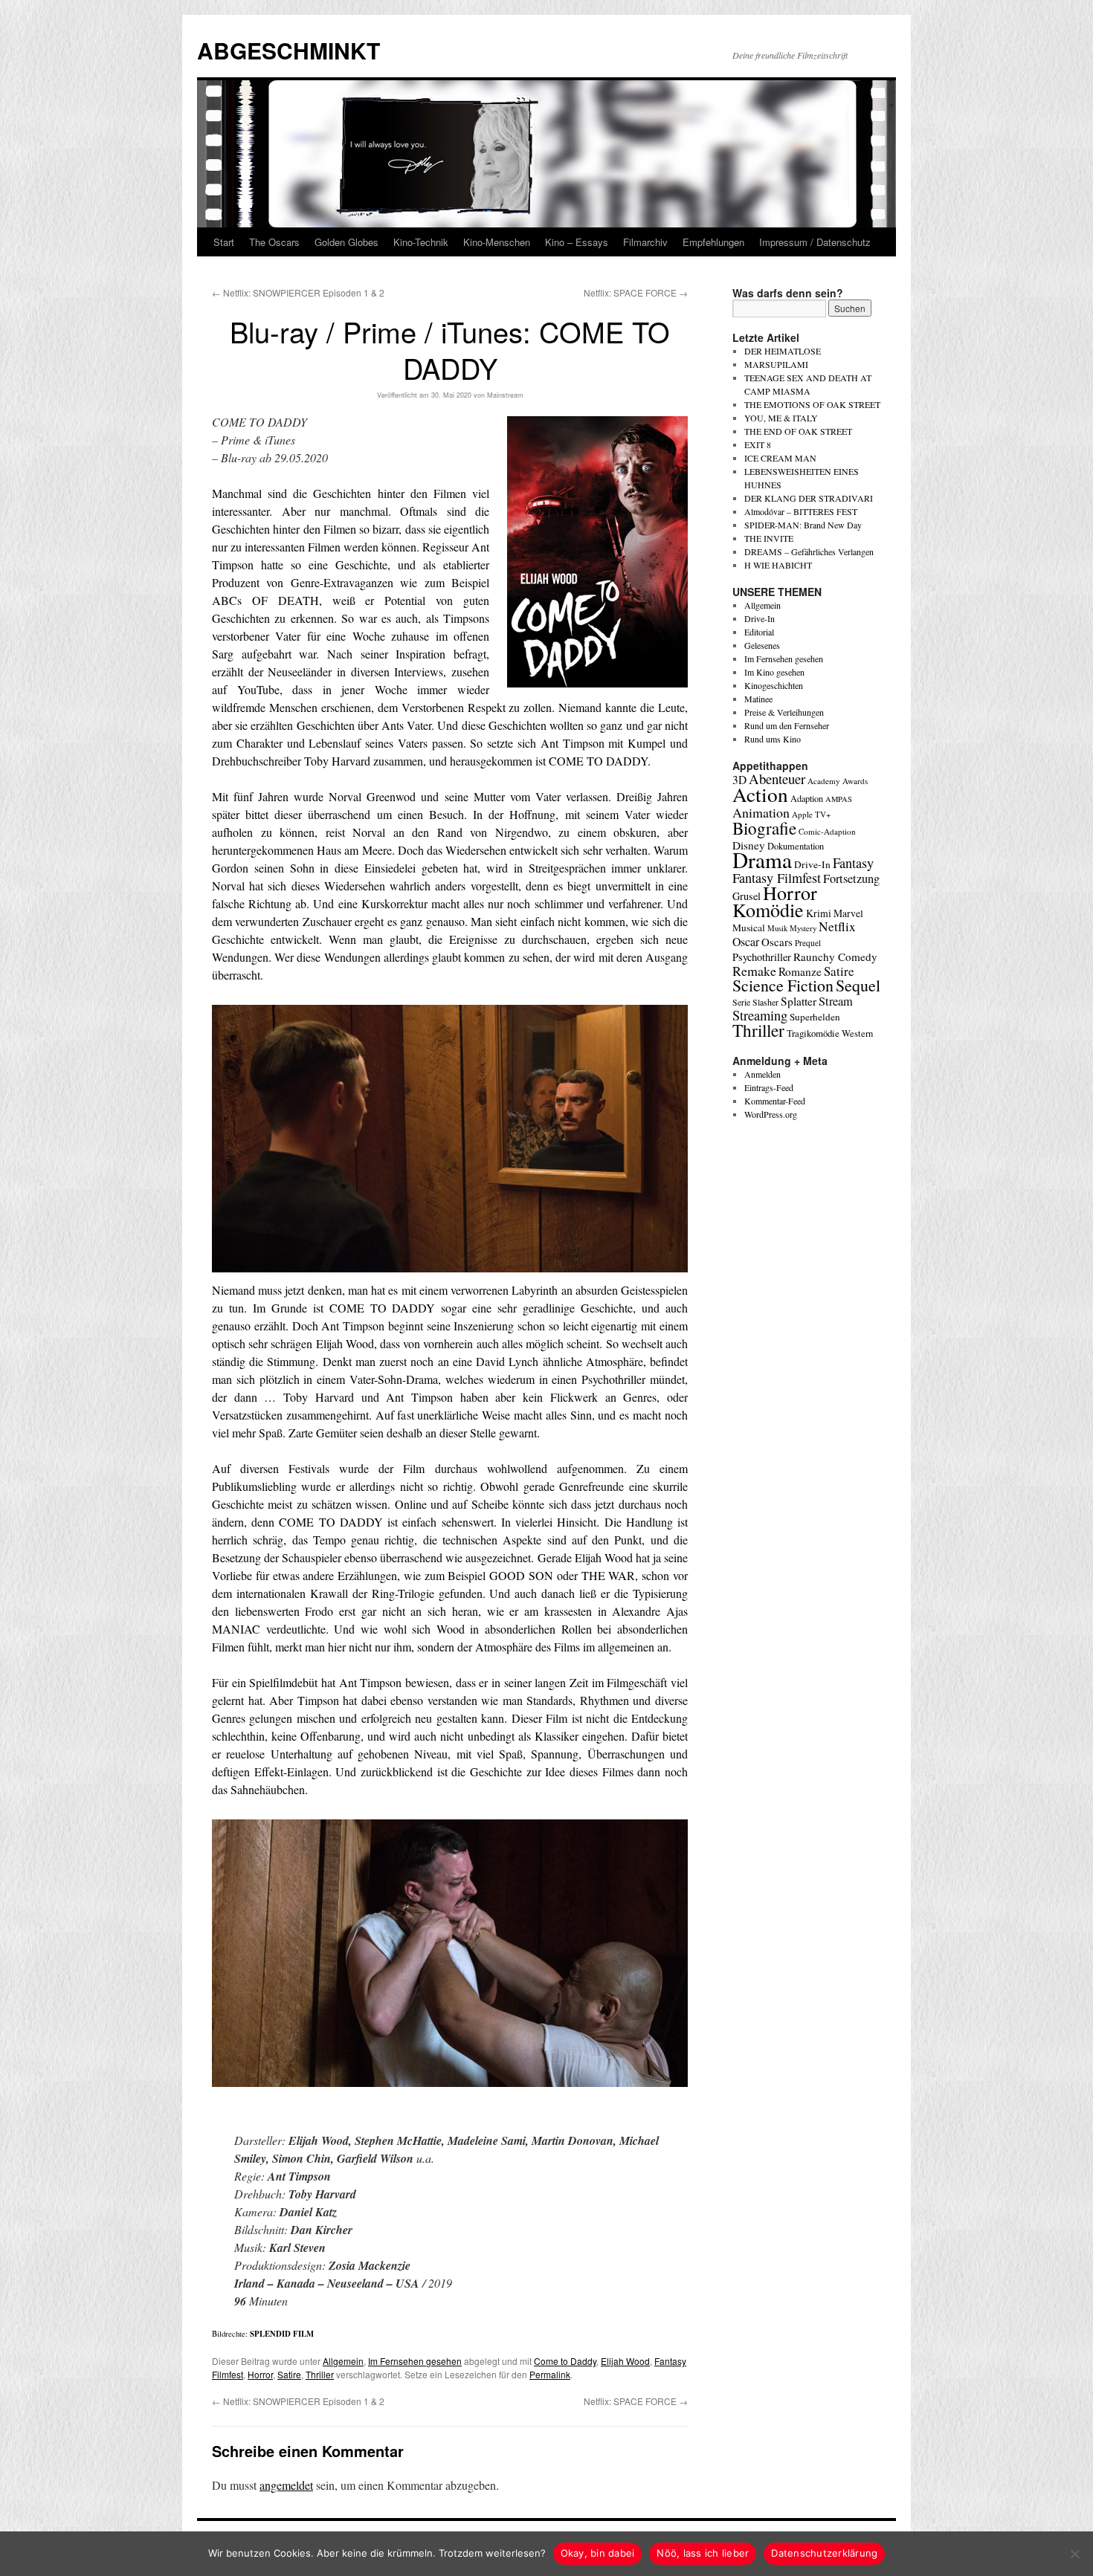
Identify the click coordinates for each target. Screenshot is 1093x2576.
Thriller (320, 2374)
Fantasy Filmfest (777, 878)
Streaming (760, 1015)
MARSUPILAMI (776, 364)
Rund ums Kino (773, 739)
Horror (260, 2374)
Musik (777, 928)
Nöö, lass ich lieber (703, 2553)
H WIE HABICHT (778, 565)
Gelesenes (762, 645)
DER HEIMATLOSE (783, 351)
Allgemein (343, 2361)
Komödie (768, 909)
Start (224, 242)
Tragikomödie (813, 1033)
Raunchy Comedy (835, 957)
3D (739, 780)
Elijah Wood (625, 2361)
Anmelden (762, 1074)
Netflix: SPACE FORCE (636, 292)
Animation (761, 812)
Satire (289, 2374)
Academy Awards (838, 781)
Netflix (837, 926)
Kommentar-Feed (775, 1101)
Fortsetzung (851, 878)
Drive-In (760, 618)
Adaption (807, 798)
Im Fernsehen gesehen (415, 2361)
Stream (836, 1001)
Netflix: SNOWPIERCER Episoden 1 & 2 (298, 292)
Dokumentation (796, 846)
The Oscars (274, 242)
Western (857, 1033)
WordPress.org (771, 1114)
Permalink (550, 2374)
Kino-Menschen (497, 242)
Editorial (759, 632)
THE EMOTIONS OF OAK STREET (812, 404)
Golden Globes (346, 242)
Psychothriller (762, 957)
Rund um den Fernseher (787, 725)
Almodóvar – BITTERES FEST (801, 511)
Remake (754, 971)
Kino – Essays (577, 242)
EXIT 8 (758, 444)
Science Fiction (783, 985)
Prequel (808, 943)
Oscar (746, 941)
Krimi (819, 913)
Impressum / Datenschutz (815, 242)
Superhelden (815, 1017)
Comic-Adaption (827, 831)
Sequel (858, 985)
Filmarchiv (645, 242)
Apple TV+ (811, 814)
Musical (749, 928)
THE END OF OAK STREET (798, 431)
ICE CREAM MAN (780, 458)
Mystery (803, 928)
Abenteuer (777, 779)
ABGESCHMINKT (288, 50)
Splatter (799, 1001)
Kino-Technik (421, 242)
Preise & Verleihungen (784, 712)
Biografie (764, 828)
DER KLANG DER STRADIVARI (809, 498)
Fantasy (853, 863)
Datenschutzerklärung (824, 2553)
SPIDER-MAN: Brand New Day (803, 525)
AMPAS (839, 799)
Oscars (777, 942)
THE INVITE (769, 538)
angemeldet (286, 2485)
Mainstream (505, 395)
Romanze (800, 971)
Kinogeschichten (774, 685)
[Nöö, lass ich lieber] (1074, 2554)
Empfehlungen (713, 242)
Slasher (765, 1002)
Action (760, 794)
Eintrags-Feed (769, 1087)
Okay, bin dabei (598, 2553)
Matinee (758, 699)
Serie (741, 1002)
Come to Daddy (565, 2361)
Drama (762, 860)
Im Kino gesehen (774, 672)
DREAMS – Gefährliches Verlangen (809, 551)
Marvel (848, 913)
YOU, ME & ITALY (781, 418)
